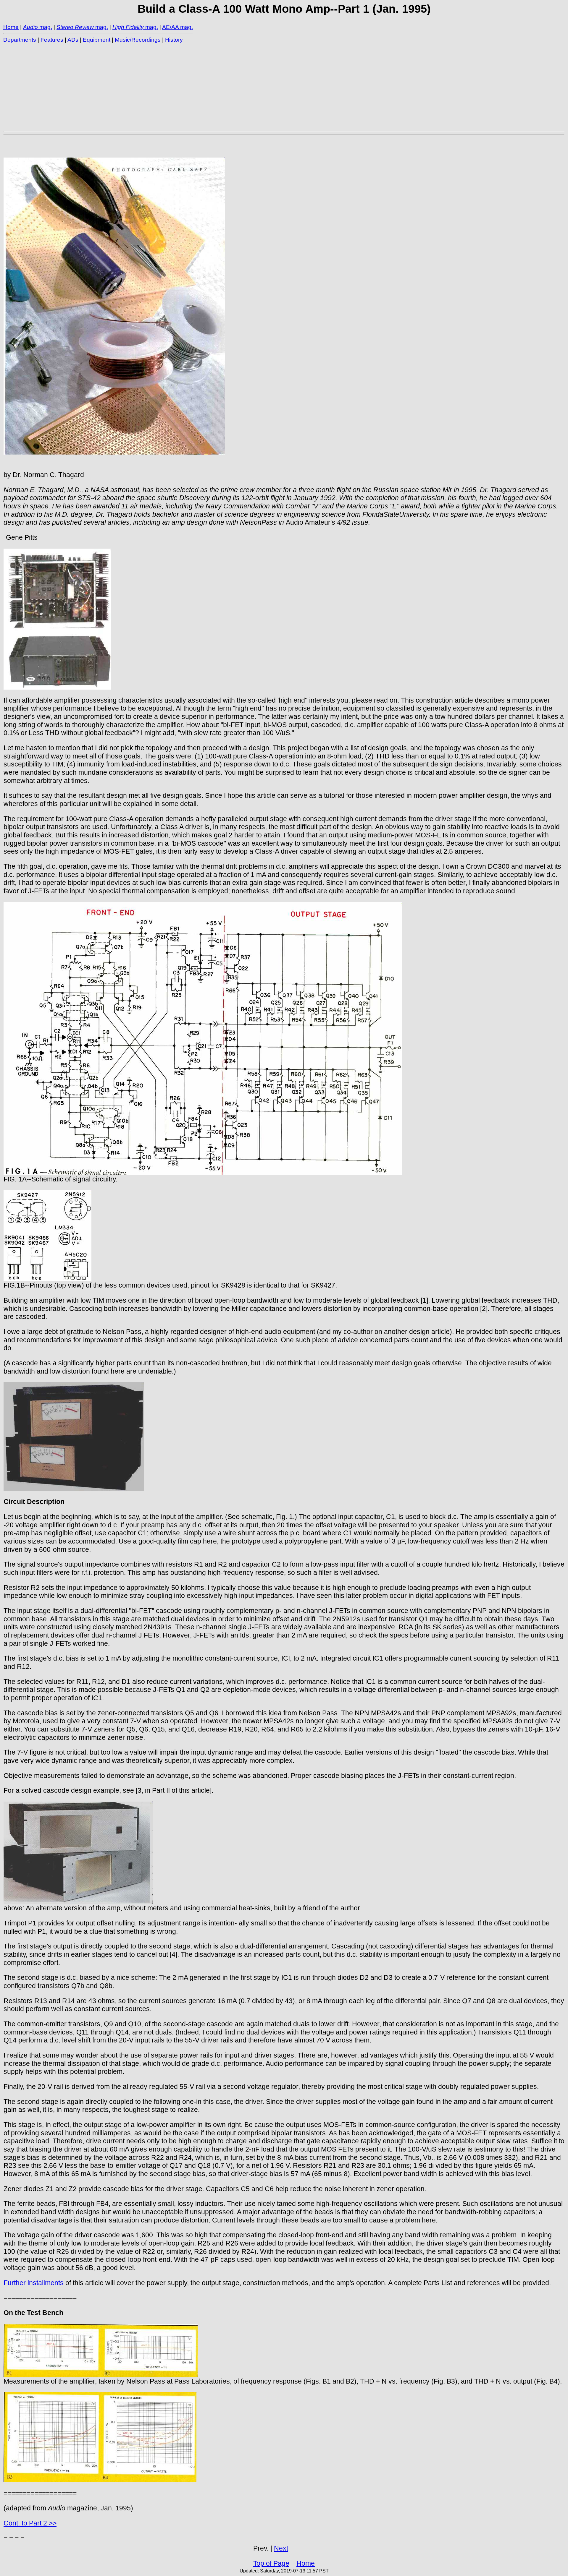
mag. (45, 27)
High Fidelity (128, 27)
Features (52, 40)
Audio (30, 27)
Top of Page (271, 2563)
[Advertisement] (181, 87)
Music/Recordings (138, 40)
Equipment (97, 40)
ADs (73, 40)
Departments (20, 40)
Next (281, 2548)
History (174, 40)
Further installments (34, 2283)
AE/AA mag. (177, 27)
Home (11, 27)
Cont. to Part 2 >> (30, 2523)
